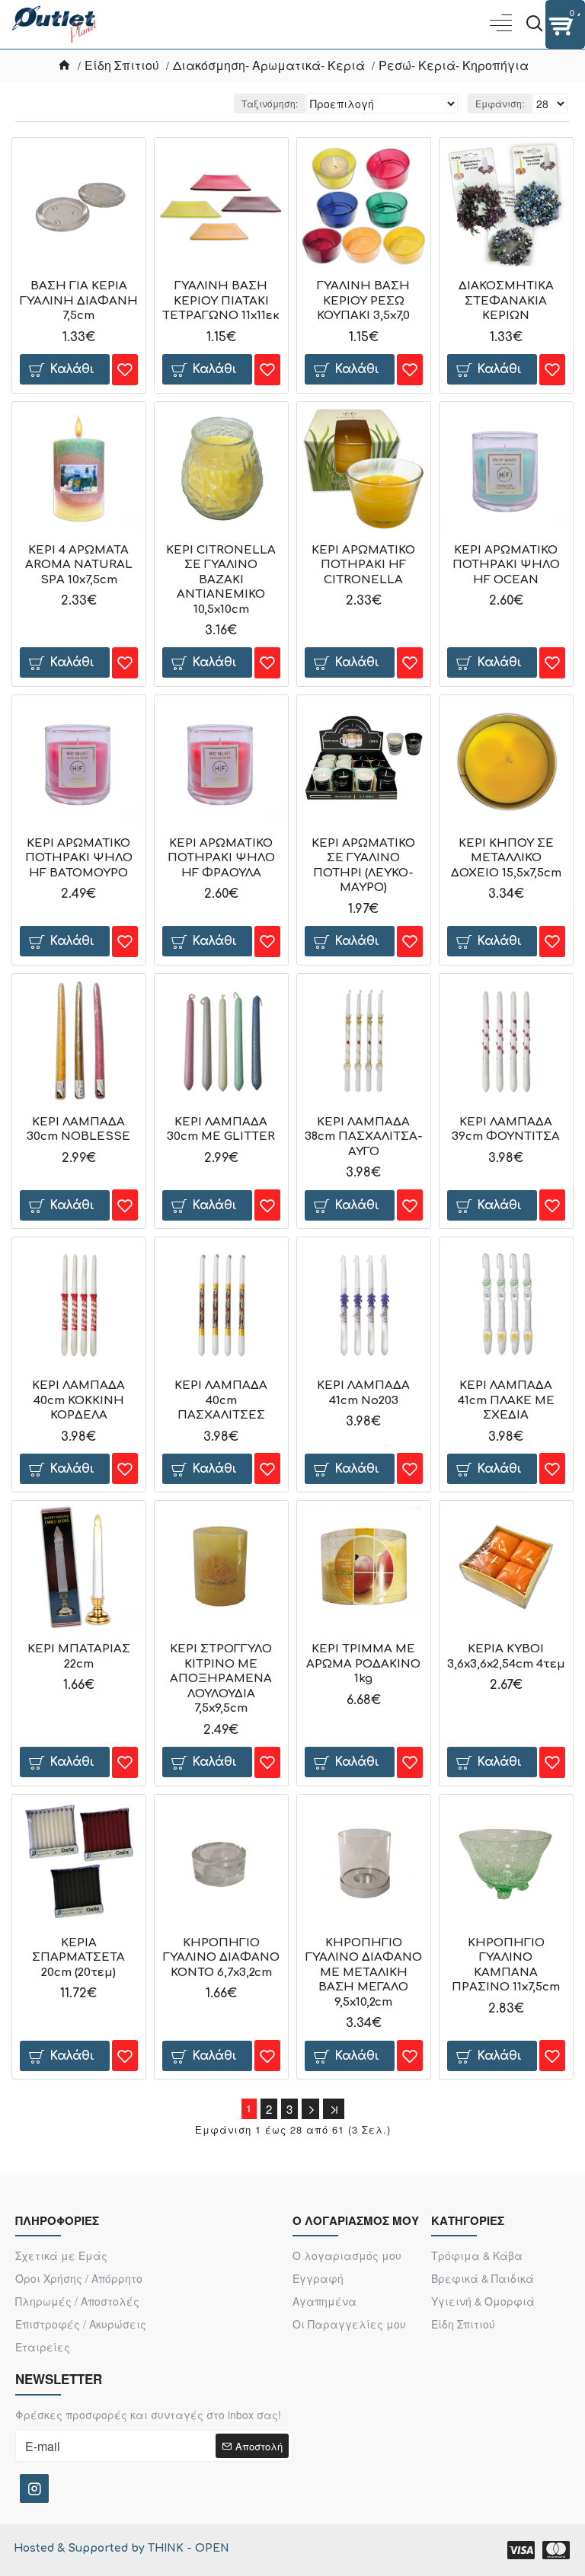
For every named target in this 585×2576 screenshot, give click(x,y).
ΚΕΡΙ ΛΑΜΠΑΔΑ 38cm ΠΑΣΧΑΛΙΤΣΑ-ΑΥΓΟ (364, 1137)
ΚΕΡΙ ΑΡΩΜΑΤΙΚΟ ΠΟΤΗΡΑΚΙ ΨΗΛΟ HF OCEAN (506, 565)
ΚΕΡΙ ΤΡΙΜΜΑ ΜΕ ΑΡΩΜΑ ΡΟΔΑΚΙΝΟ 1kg (363, 1664)
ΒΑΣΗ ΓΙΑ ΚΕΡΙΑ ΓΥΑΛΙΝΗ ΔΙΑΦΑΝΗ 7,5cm (79, 301)
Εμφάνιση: (500, 103)
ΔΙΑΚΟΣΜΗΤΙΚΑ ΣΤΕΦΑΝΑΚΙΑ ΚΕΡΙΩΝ (506, 301)
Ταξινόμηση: (270, 103)
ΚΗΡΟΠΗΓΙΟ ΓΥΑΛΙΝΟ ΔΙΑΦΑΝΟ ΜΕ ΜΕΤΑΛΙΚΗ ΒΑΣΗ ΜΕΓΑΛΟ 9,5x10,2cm (364, 1973)
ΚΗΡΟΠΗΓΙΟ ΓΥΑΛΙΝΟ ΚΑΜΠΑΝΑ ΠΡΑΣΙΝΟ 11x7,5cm (506, 1965)
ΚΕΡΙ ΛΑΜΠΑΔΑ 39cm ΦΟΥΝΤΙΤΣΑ (506, 1130)
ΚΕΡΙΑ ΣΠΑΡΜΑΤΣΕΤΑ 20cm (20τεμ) (78, 1958)
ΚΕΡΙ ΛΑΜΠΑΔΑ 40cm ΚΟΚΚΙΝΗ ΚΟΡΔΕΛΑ (78, 1400)
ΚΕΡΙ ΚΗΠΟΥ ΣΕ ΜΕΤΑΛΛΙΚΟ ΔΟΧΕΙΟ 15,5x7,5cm (506, 858)
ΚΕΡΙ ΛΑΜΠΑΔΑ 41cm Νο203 (363, 1393)
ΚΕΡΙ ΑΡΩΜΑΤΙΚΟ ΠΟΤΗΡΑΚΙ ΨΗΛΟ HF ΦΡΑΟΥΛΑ (221, 858)
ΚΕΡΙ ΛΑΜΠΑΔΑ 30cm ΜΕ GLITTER (221, 1130)
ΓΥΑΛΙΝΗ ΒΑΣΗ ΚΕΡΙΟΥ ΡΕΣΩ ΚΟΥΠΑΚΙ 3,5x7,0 (363, 301)
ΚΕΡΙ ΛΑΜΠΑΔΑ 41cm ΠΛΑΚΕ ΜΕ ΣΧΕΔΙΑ (506, 1400)
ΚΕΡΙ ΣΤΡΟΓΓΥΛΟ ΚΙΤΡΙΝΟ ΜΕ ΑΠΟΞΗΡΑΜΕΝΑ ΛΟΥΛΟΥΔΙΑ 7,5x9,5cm (221, 1679)
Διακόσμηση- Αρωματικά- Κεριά (269, 65)
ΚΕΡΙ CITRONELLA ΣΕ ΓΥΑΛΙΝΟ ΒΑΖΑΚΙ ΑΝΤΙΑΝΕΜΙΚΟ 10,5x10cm (221, 580)
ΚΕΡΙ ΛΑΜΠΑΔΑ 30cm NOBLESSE (78, 1130)
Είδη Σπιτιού (122, 65)
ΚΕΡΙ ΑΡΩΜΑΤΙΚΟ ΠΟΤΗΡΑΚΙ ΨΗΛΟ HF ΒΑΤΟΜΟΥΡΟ (79, 858)
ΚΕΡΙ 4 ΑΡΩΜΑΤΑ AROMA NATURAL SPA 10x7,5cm (79, 565)
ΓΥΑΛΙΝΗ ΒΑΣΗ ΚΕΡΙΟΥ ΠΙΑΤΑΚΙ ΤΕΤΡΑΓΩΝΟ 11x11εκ (221, 301)
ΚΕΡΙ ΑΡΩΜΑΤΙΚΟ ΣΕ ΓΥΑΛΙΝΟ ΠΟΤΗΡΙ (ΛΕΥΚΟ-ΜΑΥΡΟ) (363, 866)
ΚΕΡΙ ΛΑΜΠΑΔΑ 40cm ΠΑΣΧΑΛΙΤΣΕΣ (221, 1400)
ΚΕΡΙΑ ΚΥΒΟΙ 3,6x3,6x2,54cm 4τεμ (506, 1657)
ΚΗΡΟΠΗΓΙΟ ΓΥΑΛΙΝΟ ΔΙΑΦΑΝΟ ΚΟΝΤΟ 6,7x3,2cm (221, 1958)
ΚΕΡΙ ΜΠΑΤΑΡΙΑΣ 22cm (79, 1657)
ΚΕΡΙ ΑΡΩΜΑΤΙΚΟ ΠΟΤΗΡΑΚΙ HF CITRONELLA (363, 565)
